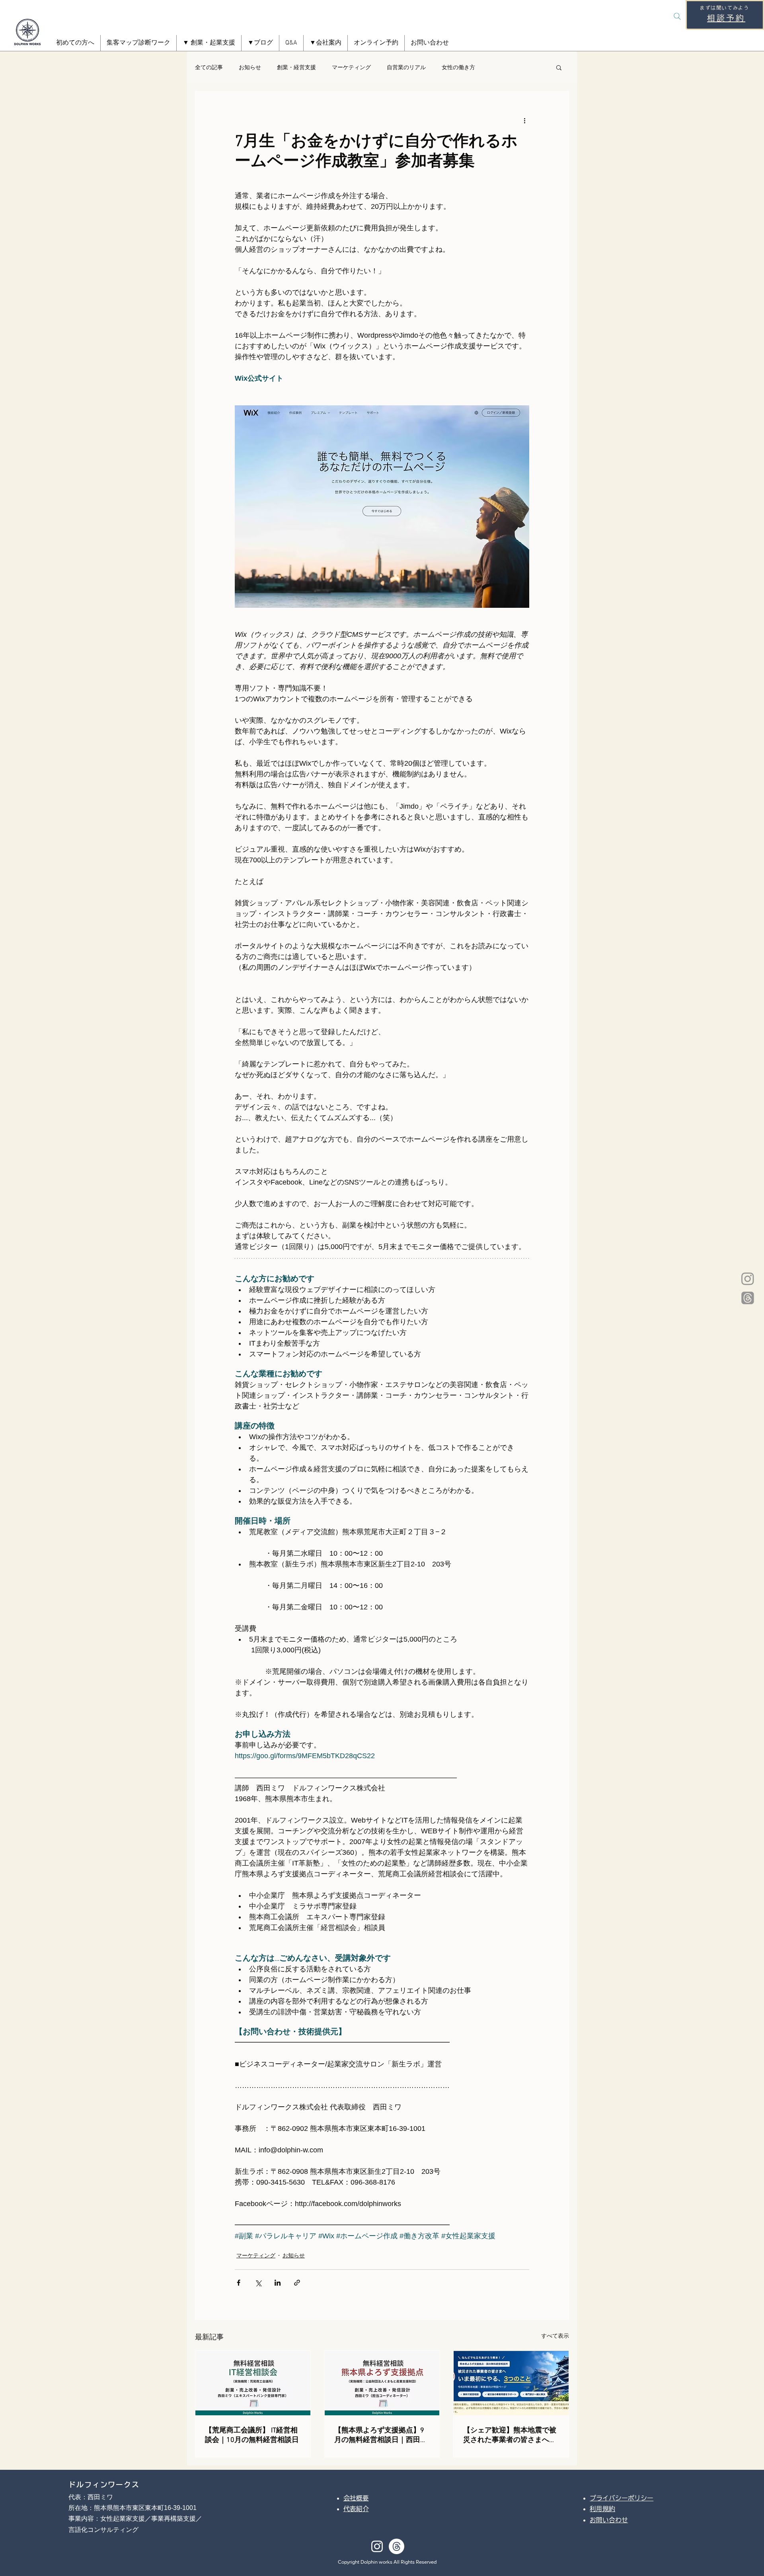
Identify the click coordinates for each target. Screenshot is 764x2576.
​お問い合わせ (609, 2520)
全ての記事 (209, 67)
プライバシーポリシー (622, 2498)
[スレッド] (748, 1298)
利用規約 (602, 2509)
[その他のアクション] (524, 120)
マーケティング (351, 67)
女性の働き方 (458, 67)
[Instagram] (748, 1278)
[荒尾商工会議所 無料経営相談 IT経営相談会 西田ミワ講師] (253, 2383)
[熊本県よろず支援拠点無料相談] (382, 2383)
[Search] (677, 16)
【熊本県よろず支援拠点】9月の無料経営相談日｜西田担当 (381, 2435)
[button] (209, 43)
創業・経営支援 (296, 67)
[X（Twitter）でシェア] (258, 2283)
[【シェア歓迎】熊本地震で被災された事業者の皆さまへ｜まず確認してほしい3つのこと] (511, 2383)
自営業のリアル (406, 67)
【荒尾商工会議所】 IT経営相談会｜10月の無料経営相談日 (252, 2435)
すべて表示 (555, 2336)
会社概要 (356, 2498)
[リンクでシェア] (297, 2283)
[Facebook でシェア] (239, 2283)
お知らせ (250, 67)
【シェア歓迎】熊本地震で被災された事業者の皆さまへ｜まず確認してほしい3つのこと (510, 2435)
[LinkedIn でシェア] (278, 2283)
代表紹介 (356, 2509)
